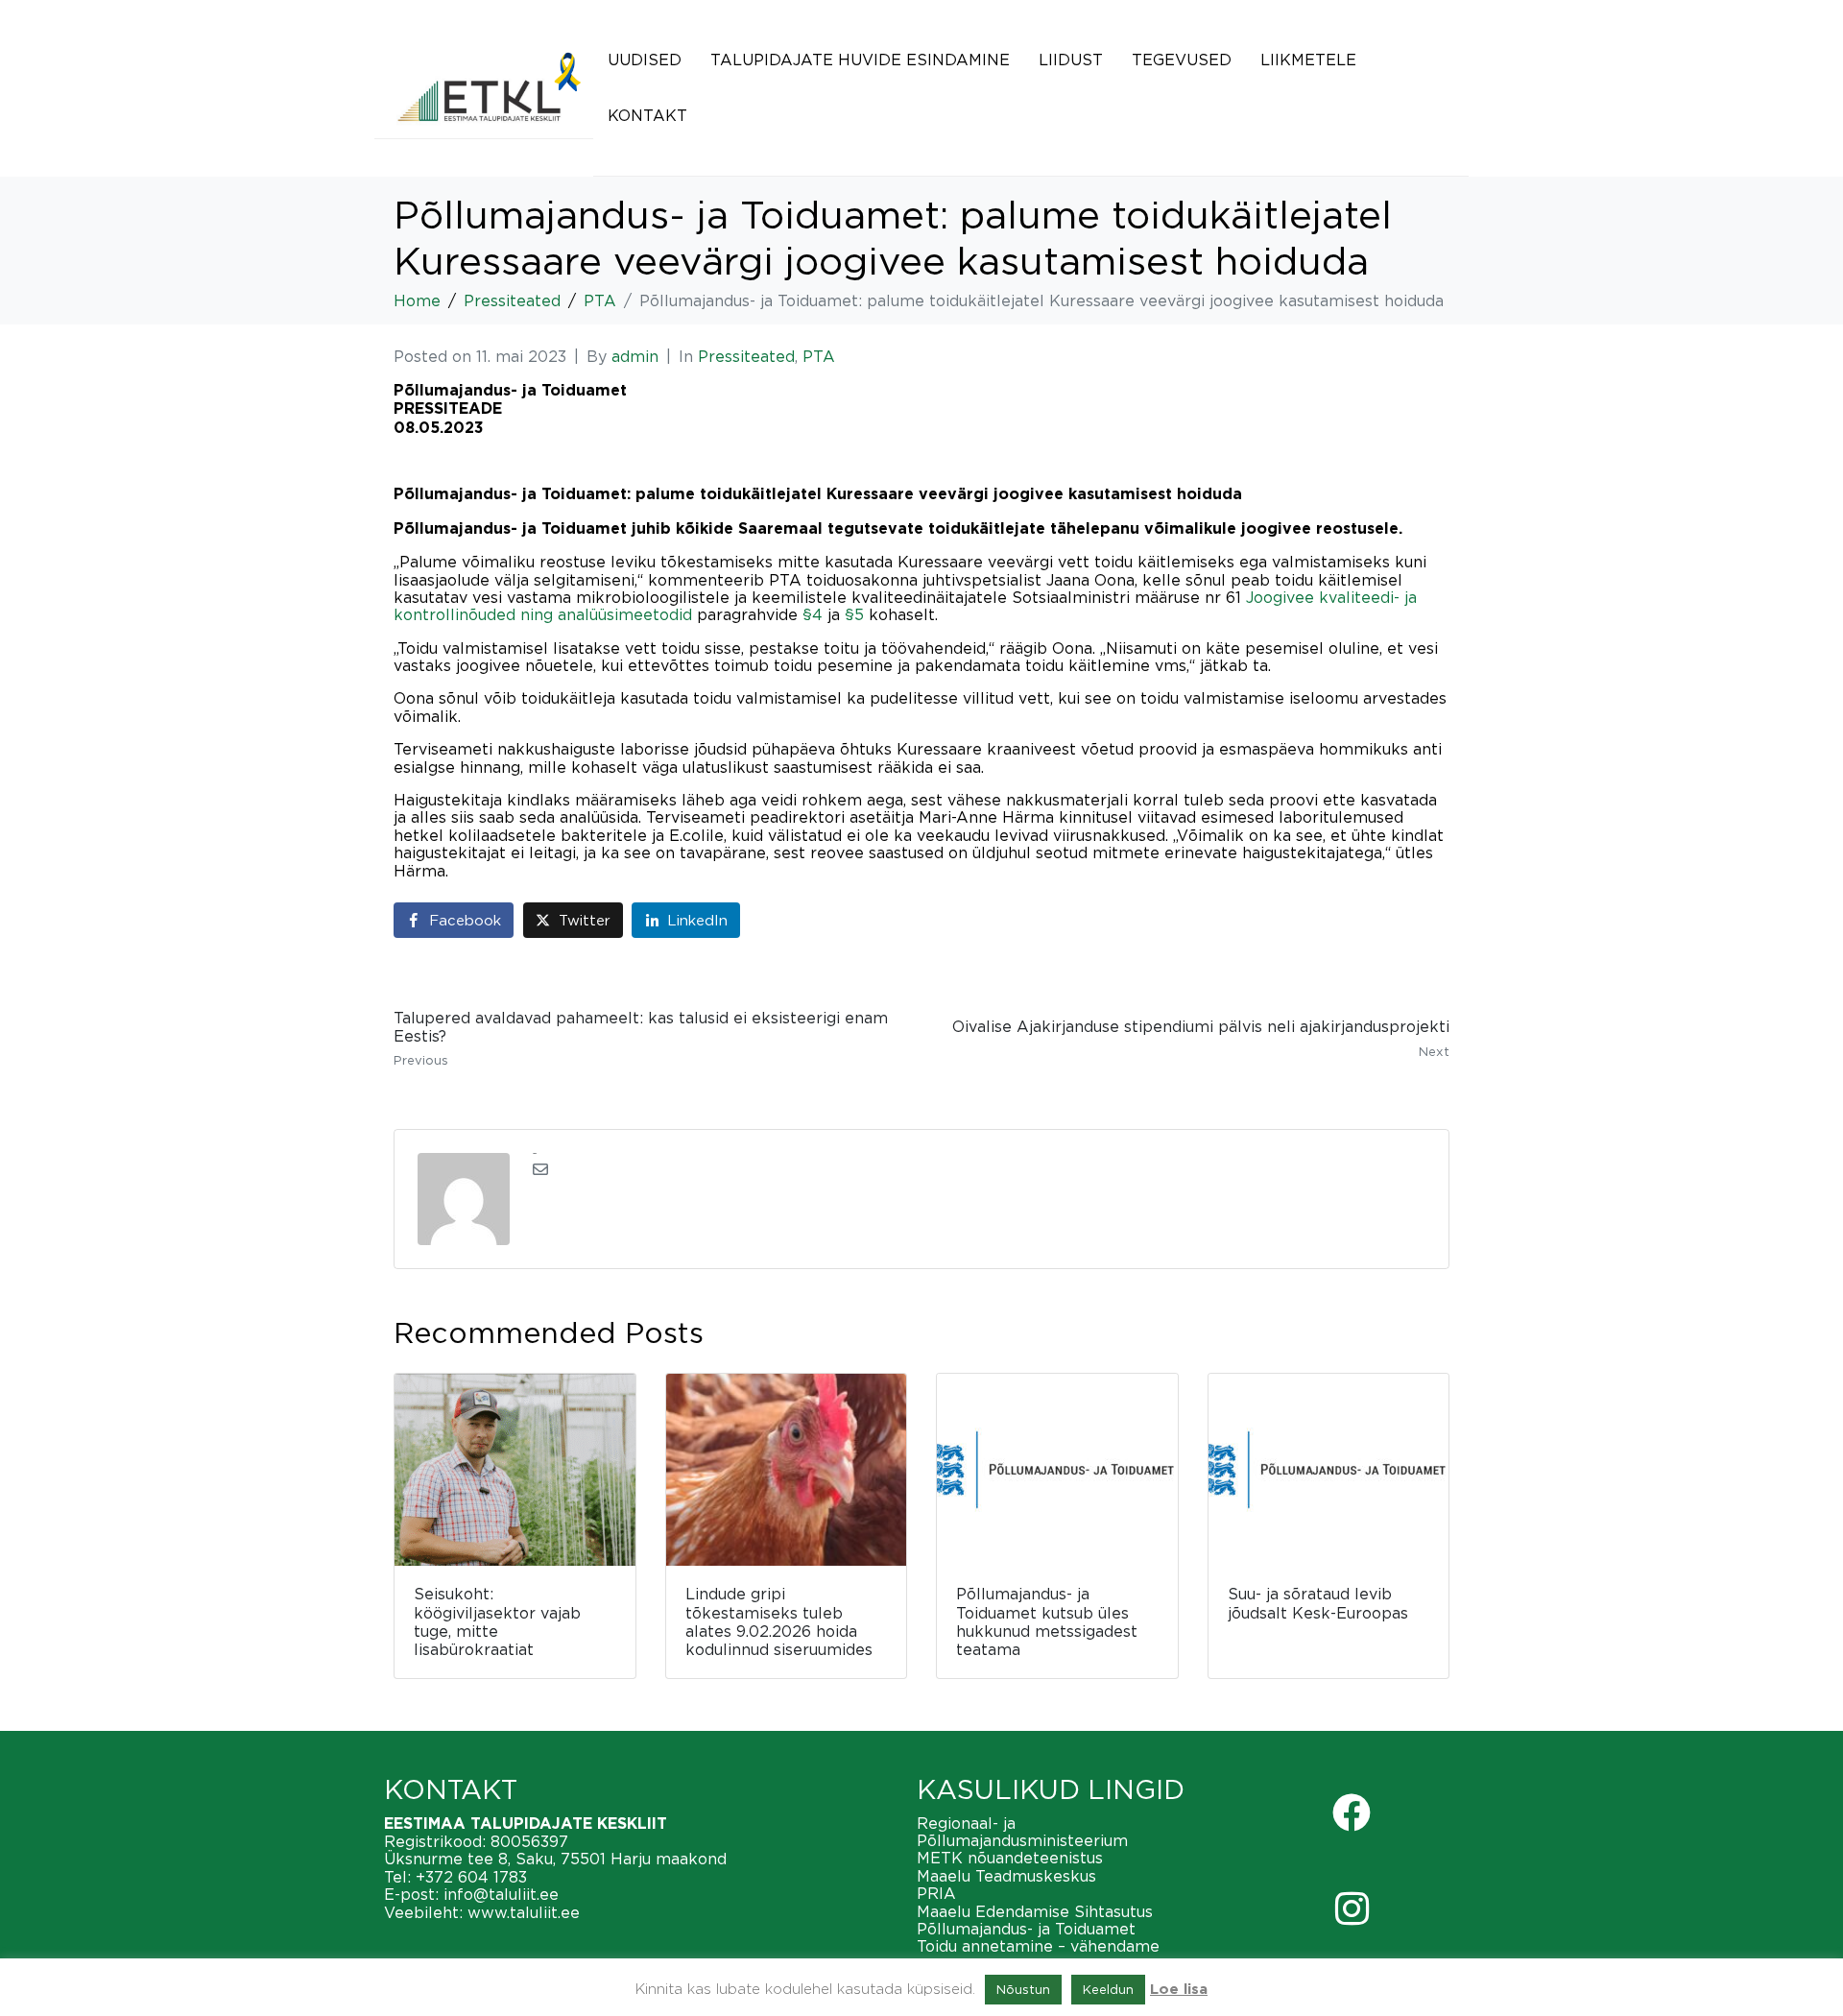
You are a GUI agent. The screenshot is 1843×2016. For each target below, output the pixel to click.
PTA (819, 356)
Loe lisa (1179, 1990)
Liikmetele (1308, 60)
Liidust (1071, 60)
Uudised (645, 60)
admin (635, 356)
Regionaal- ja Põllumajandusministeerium (1022, 1832)
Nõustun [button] (1023, 1989)
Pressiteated (746, 356)
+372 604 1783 (471, 1877)
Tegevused (1182, 60)
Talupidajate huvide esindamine (860, 60)
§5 (854, 614)
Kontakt (647, 115)
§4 (813, 614)
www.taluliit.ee (524, 1912)
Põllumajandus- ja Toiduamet (1026, 1929)
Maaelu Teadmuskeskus (1006, 1876)
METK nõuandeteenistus (1010, 1858)
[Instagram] (1352, 1908)
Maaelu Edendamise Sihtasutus (1035, 1911)
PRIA (936, 1893)
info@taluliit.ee (501, 1894)
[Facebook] (1352, 1812)
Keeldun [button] (1108, 1989)
